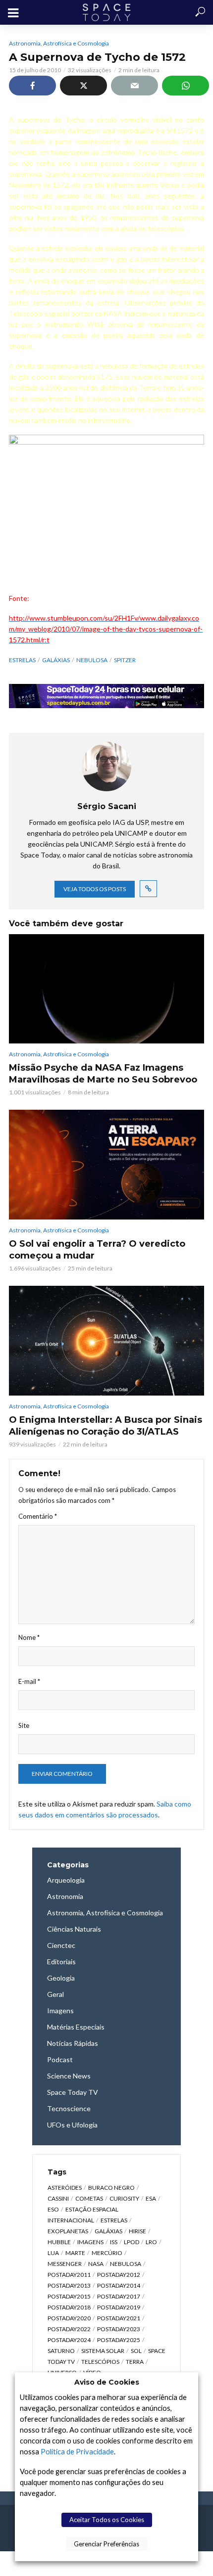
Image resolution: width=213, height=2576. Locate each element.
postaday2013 (69, 2285)
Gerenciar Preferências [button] (106, 2544)
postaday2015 (69, 2296)
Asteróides (65, 2188)
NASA (96, 2264)
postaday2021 (119, 2318)
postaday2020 (69, 2318)
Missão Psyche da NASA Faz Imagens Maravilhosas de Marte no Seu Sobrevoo (103, 1074)
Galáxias (56, 660)
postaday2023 (119, 2329)
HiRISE (137, 2231)
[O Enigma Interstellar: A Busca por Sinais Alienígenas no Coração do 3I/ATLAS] (106, 1340)
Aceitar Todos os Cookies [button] (107, 2520)
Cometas (89, 2198)
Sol (136, 2351)
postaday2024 (69, 2340)
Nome (29, 1637)
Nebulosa (92, 660)
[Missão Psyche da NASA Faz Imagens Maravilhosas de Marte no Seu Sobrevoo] (106, 989)
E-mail (29, 1681)
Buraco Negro (111, 2188)
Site (24, 1725)
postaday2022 (69, 2329)
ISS (114, 2242)
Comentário (38, 1516)
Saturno (61, 2351)
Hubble (59, 2242)
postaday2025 (119, 2340)
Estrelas (22, 660)
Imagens (90, 2242)
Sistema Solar (103, 2351)
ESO (53, 2209)
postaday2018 (69, 2307)
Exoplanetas (68, 2231)
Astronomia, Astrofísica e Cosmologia (59, 43)
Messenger (65, 2264)
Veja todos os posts (95, 889)
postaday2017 (119, 2296)
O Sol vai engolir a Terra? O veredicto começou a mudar (97, 1250)
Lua (53, 2253)
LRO (151, 2242)
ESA (151, 2198)
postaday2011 (69, 2275)
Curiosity (124, 2198)
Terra (135, 2362)
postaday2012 (119, 2275)
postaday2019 (119, 2307)
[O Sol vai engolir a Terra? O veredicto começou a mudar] (106, 1164)
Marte (75, 2253)
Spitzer (125, 660)
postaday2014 (119, 2285)
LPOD (132, 2242)
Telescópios (100, 2362)
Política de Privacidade (77, 2452)
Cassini (58, 2198)
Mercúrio (107, 2253)
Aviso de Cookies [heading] (107, 2382)
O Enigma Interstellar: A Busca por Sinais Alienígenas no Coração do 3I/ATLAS (106, 1426)
